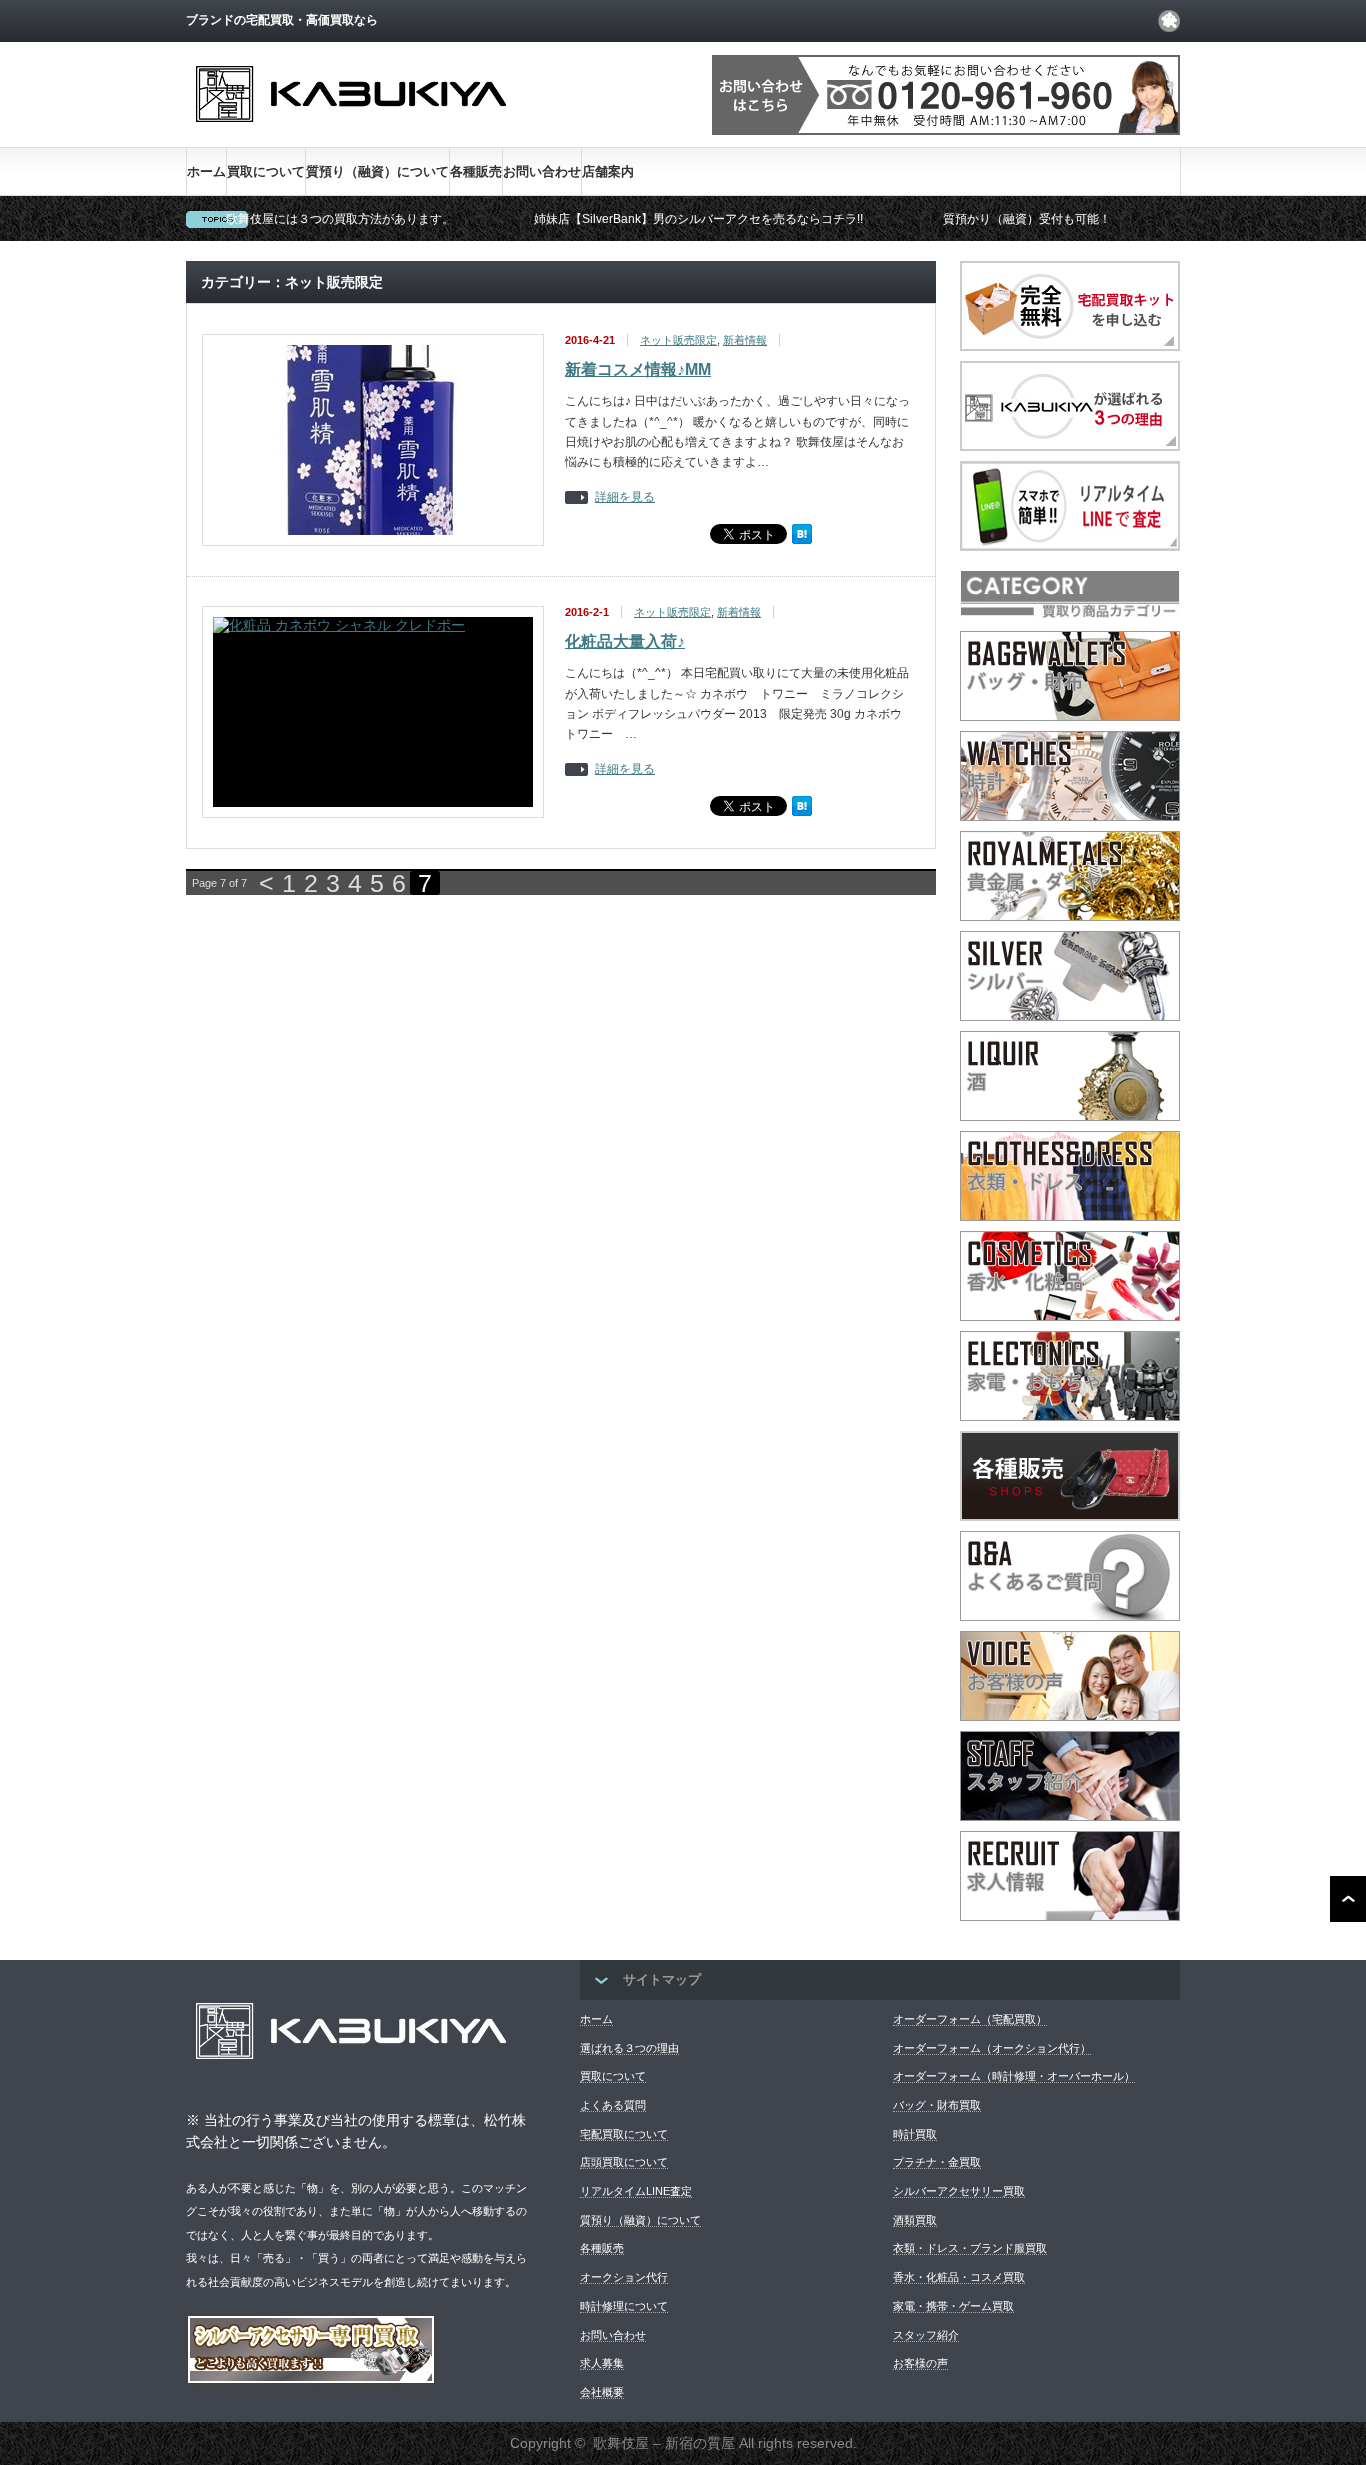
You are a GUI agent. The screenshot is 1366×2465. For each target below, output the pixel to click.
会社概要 (602, 2392)
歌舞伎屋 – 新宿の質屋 (664, 2443)
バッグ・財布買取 (937, 2105)
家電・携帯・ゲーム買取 (953, 2306)
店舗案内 (608, 171)
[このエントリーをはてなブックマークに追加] (802, 540)
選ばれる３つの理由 (629, 2048)
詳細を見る (625, 497)
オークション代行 (624, 2277)
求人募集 (602, 2363)
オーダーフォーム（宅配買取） (970, 2019)
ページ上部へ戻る (1348, 1899)
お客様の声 (920, 2363)
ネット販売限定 (678, 340)
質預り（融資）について (377, 171)
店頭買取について (624, 2162)
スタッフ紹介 (926, 2335)
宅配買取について (624, 2134)
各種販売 (476, 171)
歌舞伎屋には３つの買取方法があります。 (340, 219)
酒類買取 (915, 2220)
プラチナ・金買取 (937, 2162)
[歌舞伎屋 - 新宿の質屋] (351, 138)
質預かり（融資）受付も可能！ (1027, 219)
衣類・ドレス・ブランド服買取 (970, 2248)
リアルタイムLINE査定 (636, 2191)
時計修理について (624, 2306)
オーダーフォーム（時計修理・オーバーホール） (1014, 2076)
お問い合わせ (542, 171)
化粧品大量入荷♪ (625, 641)
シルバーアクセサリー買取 (959, 2191)
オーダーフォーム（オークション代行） (992, 2048)
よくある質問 (613, 2105)
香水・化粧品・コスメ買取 (959, 2277)
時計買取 (915, 2134)
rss (1169, 21)
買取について (266, 171)
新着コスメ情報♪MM (638, 369)
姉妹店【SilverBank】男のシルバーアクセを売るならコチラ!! (698, 219)
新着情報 (745, 340)
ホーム (206, 171)
